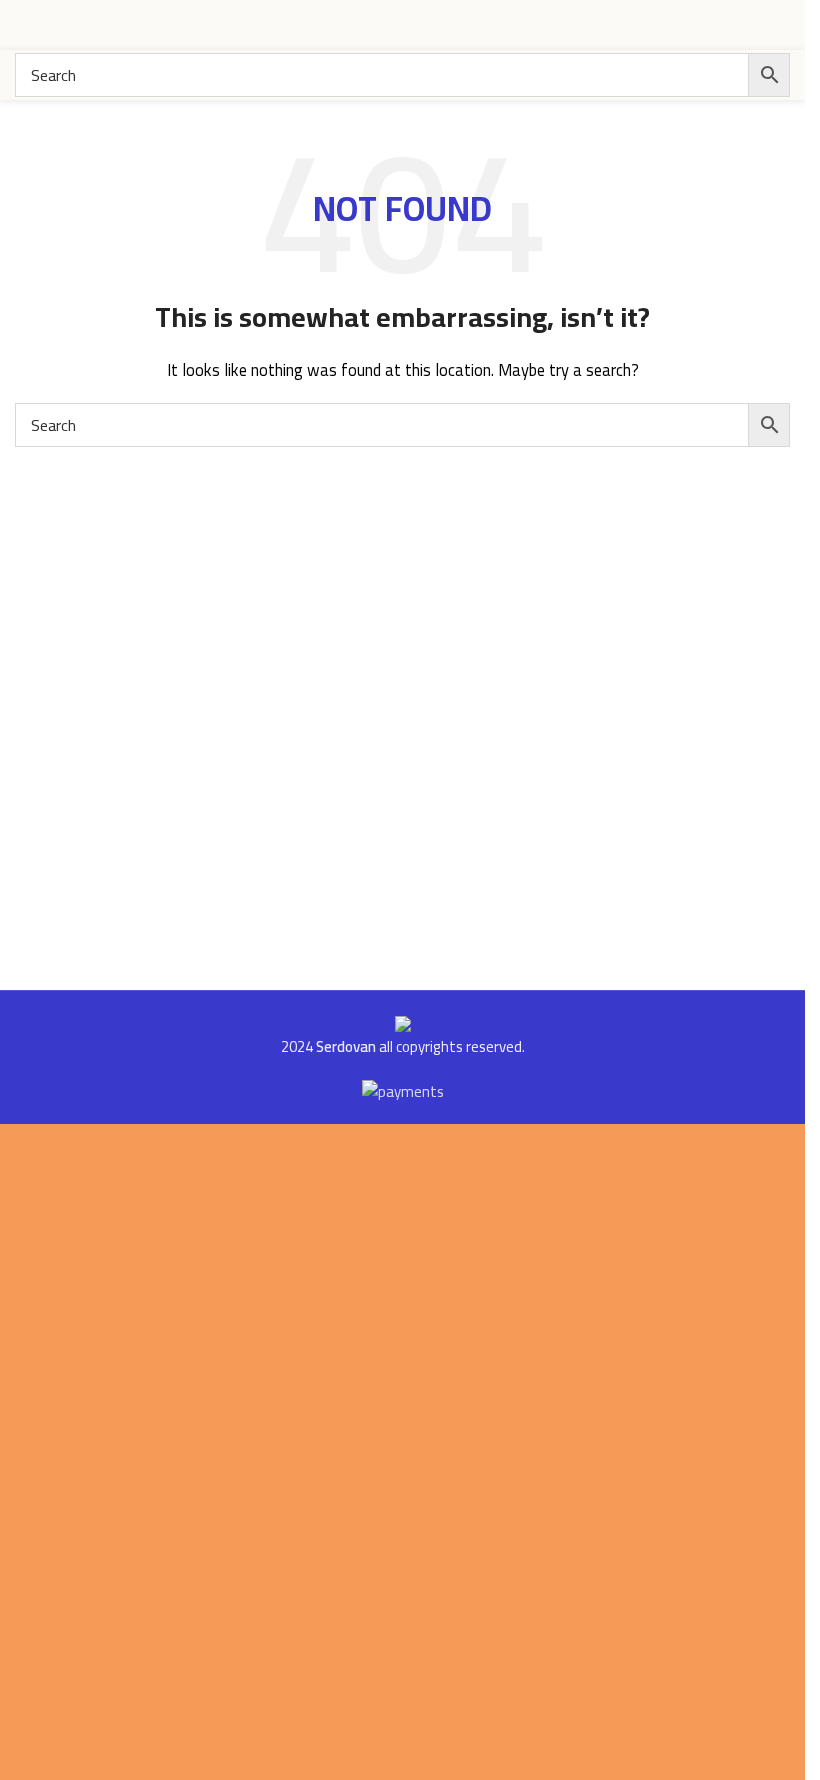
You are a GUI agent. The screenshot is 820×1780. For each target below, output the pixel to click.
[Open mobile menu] (23, 25)
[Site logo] (715, 23)
